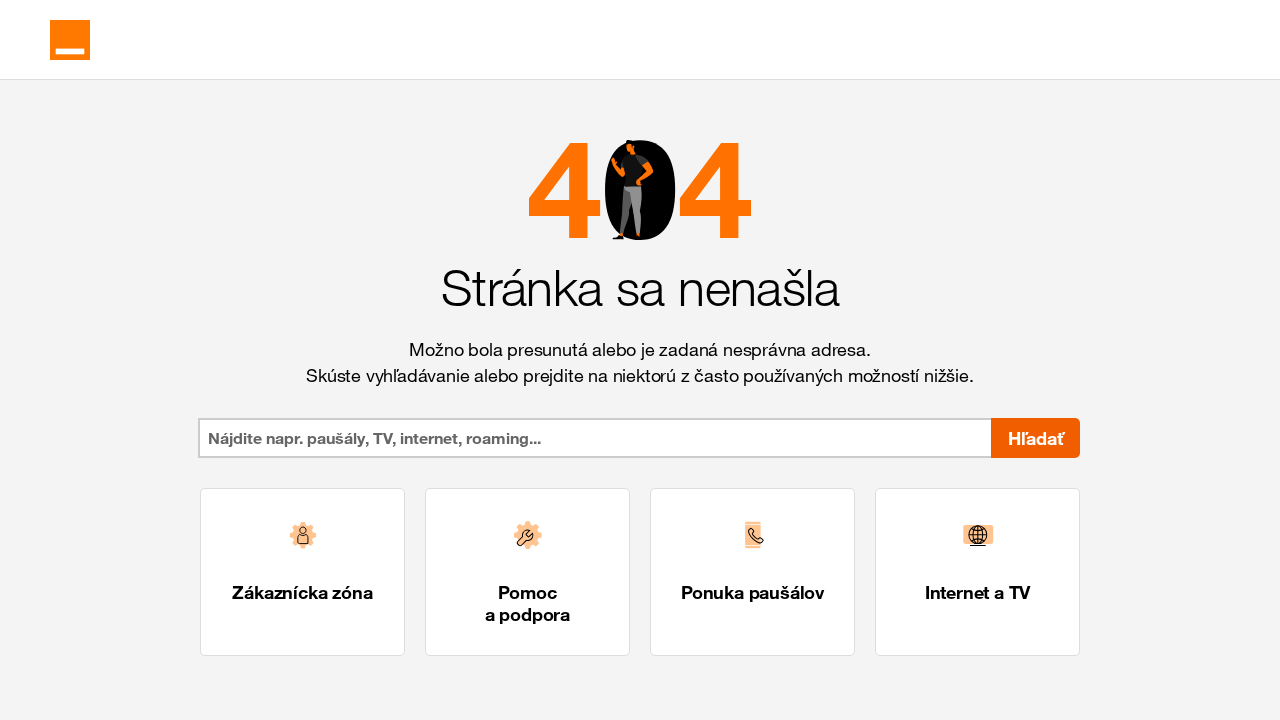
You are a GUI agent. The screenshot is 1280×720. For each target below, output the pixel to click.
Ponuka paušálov (752, 592)
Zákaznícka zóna (302, 592)
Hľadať (1035, 438)
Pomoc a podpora (527, 603)
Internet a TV (977, 592)
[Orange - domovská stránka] (70, 40)
